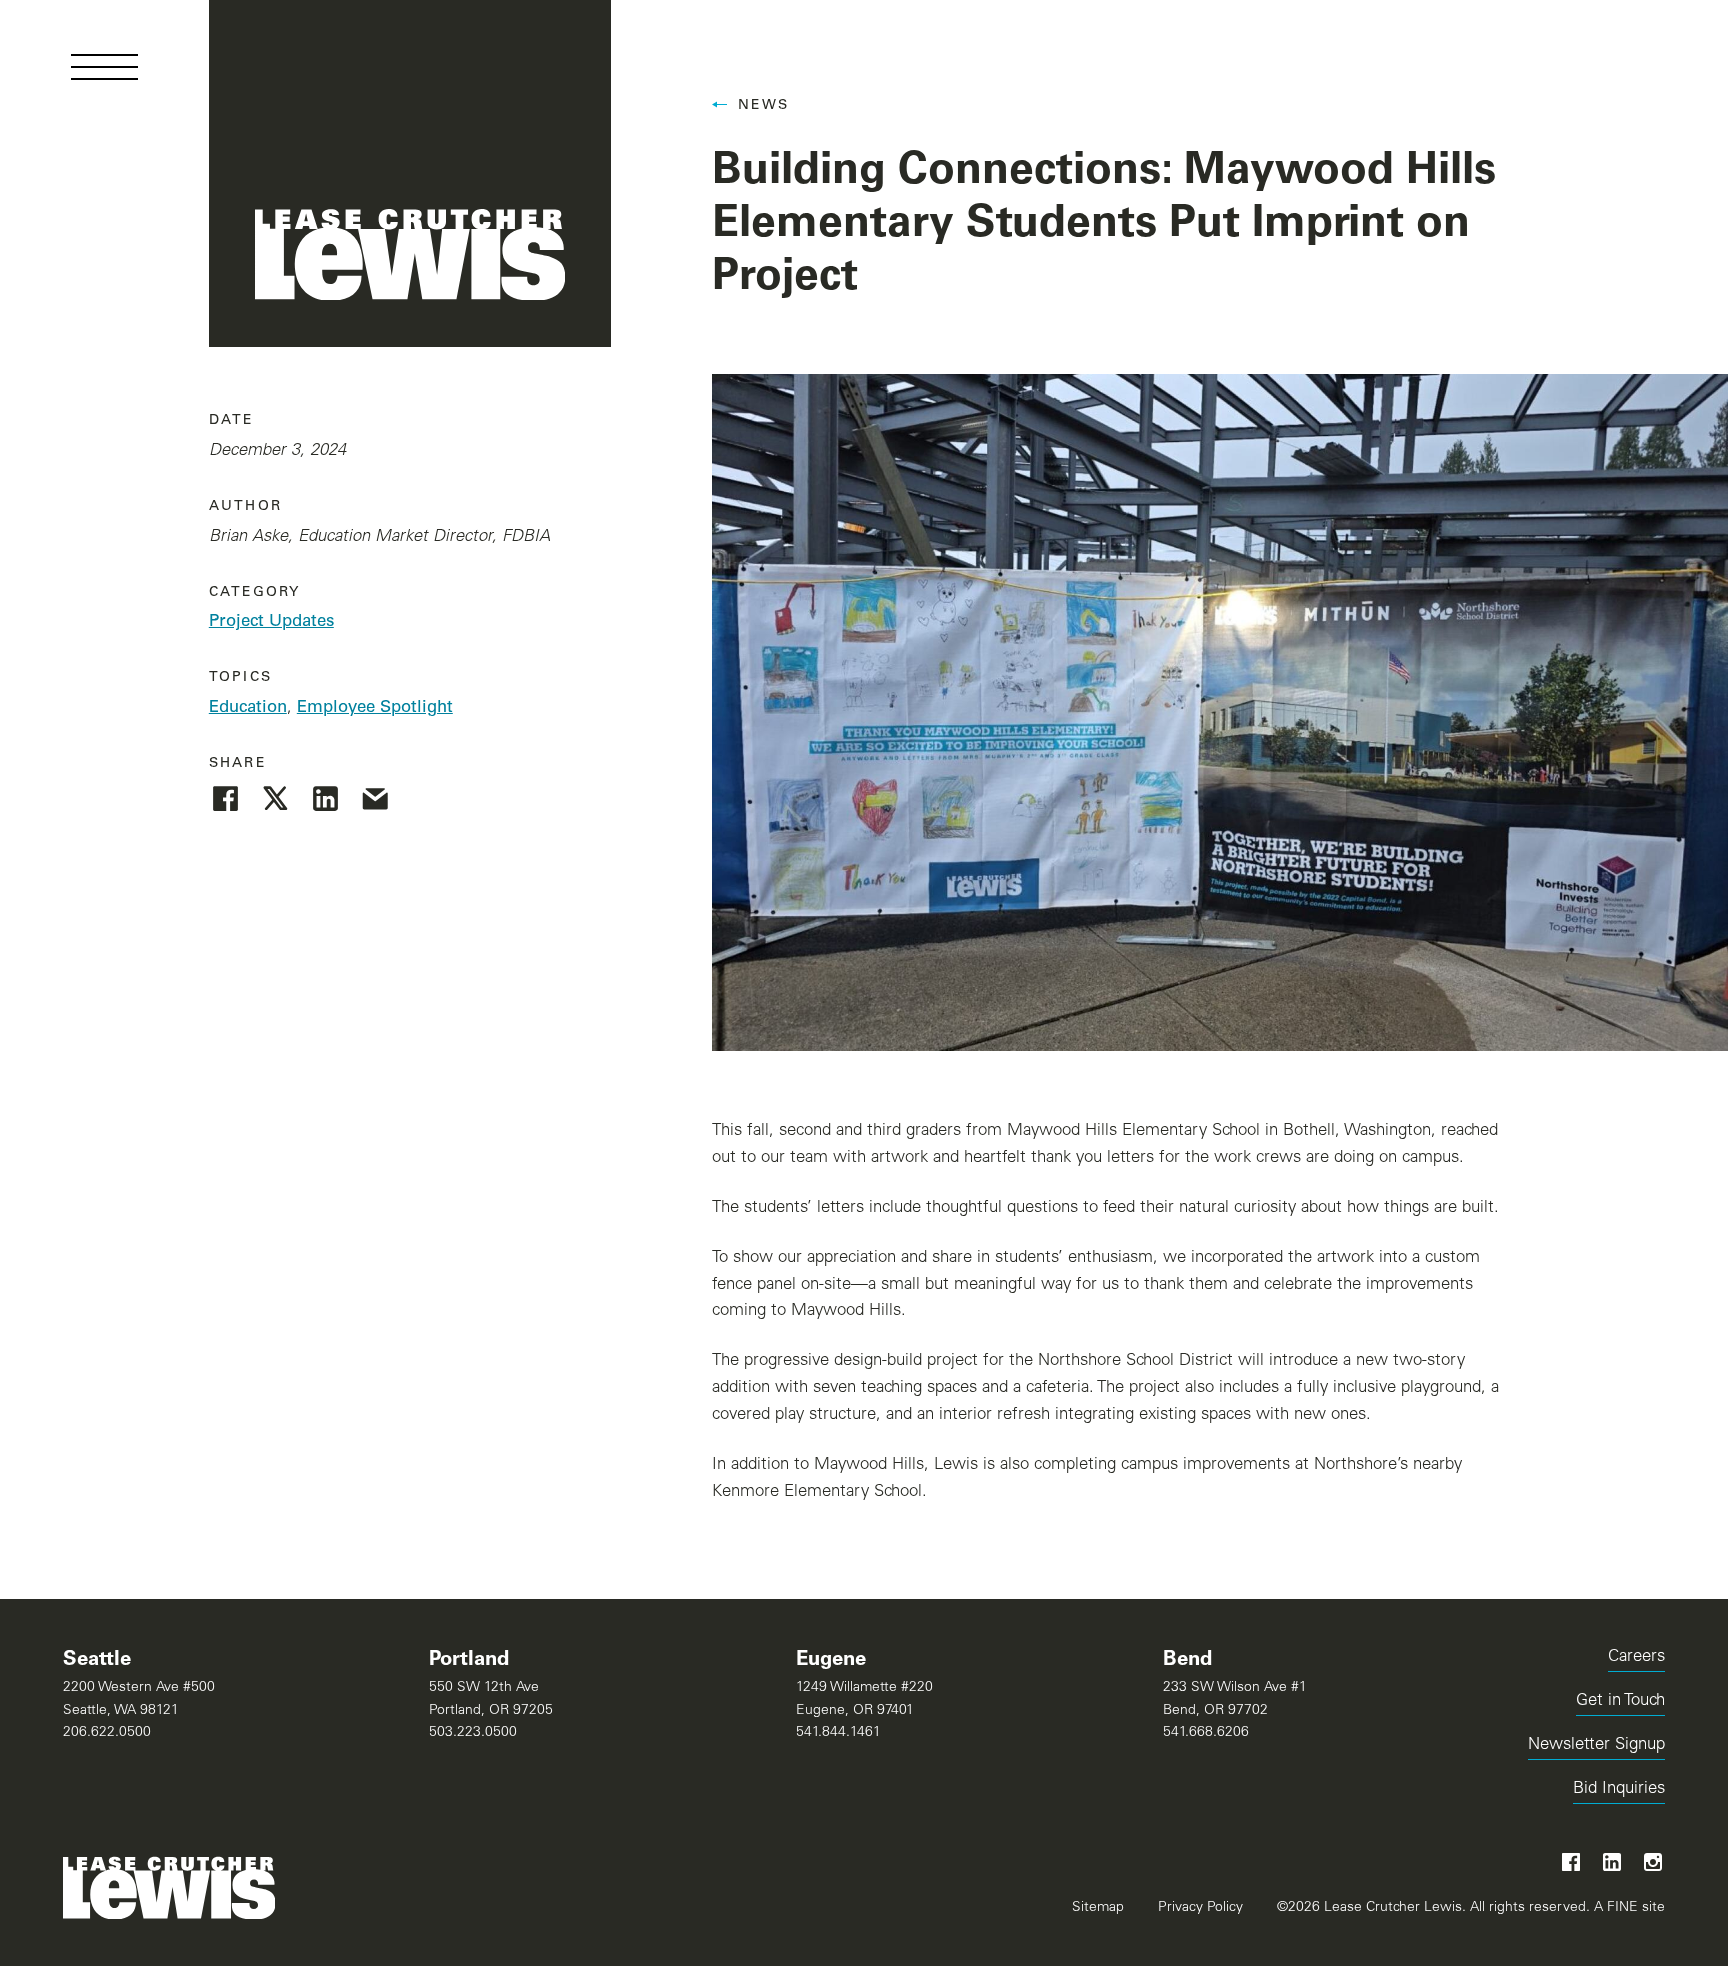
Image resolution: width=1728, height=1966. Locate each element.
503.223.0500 (473, 1733)
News (764, 106)
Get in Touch (1620, 1701)
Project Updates (271, 622)
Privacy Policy (1200, 1908)
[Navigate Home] (410, 173)
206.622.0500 (107, 1733)
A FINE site (1627, 1907)
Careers (1636, 1657)
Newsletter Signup (1596, 1745)
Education (248, 708)
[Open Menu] (104, 67)
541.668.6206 (1206, 1733)
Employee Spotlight (375, 708)
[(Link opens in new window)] (225, 798)
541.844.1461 (838, 1733)
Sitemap (1098, 1908)
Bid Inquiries (1619, 1792)
